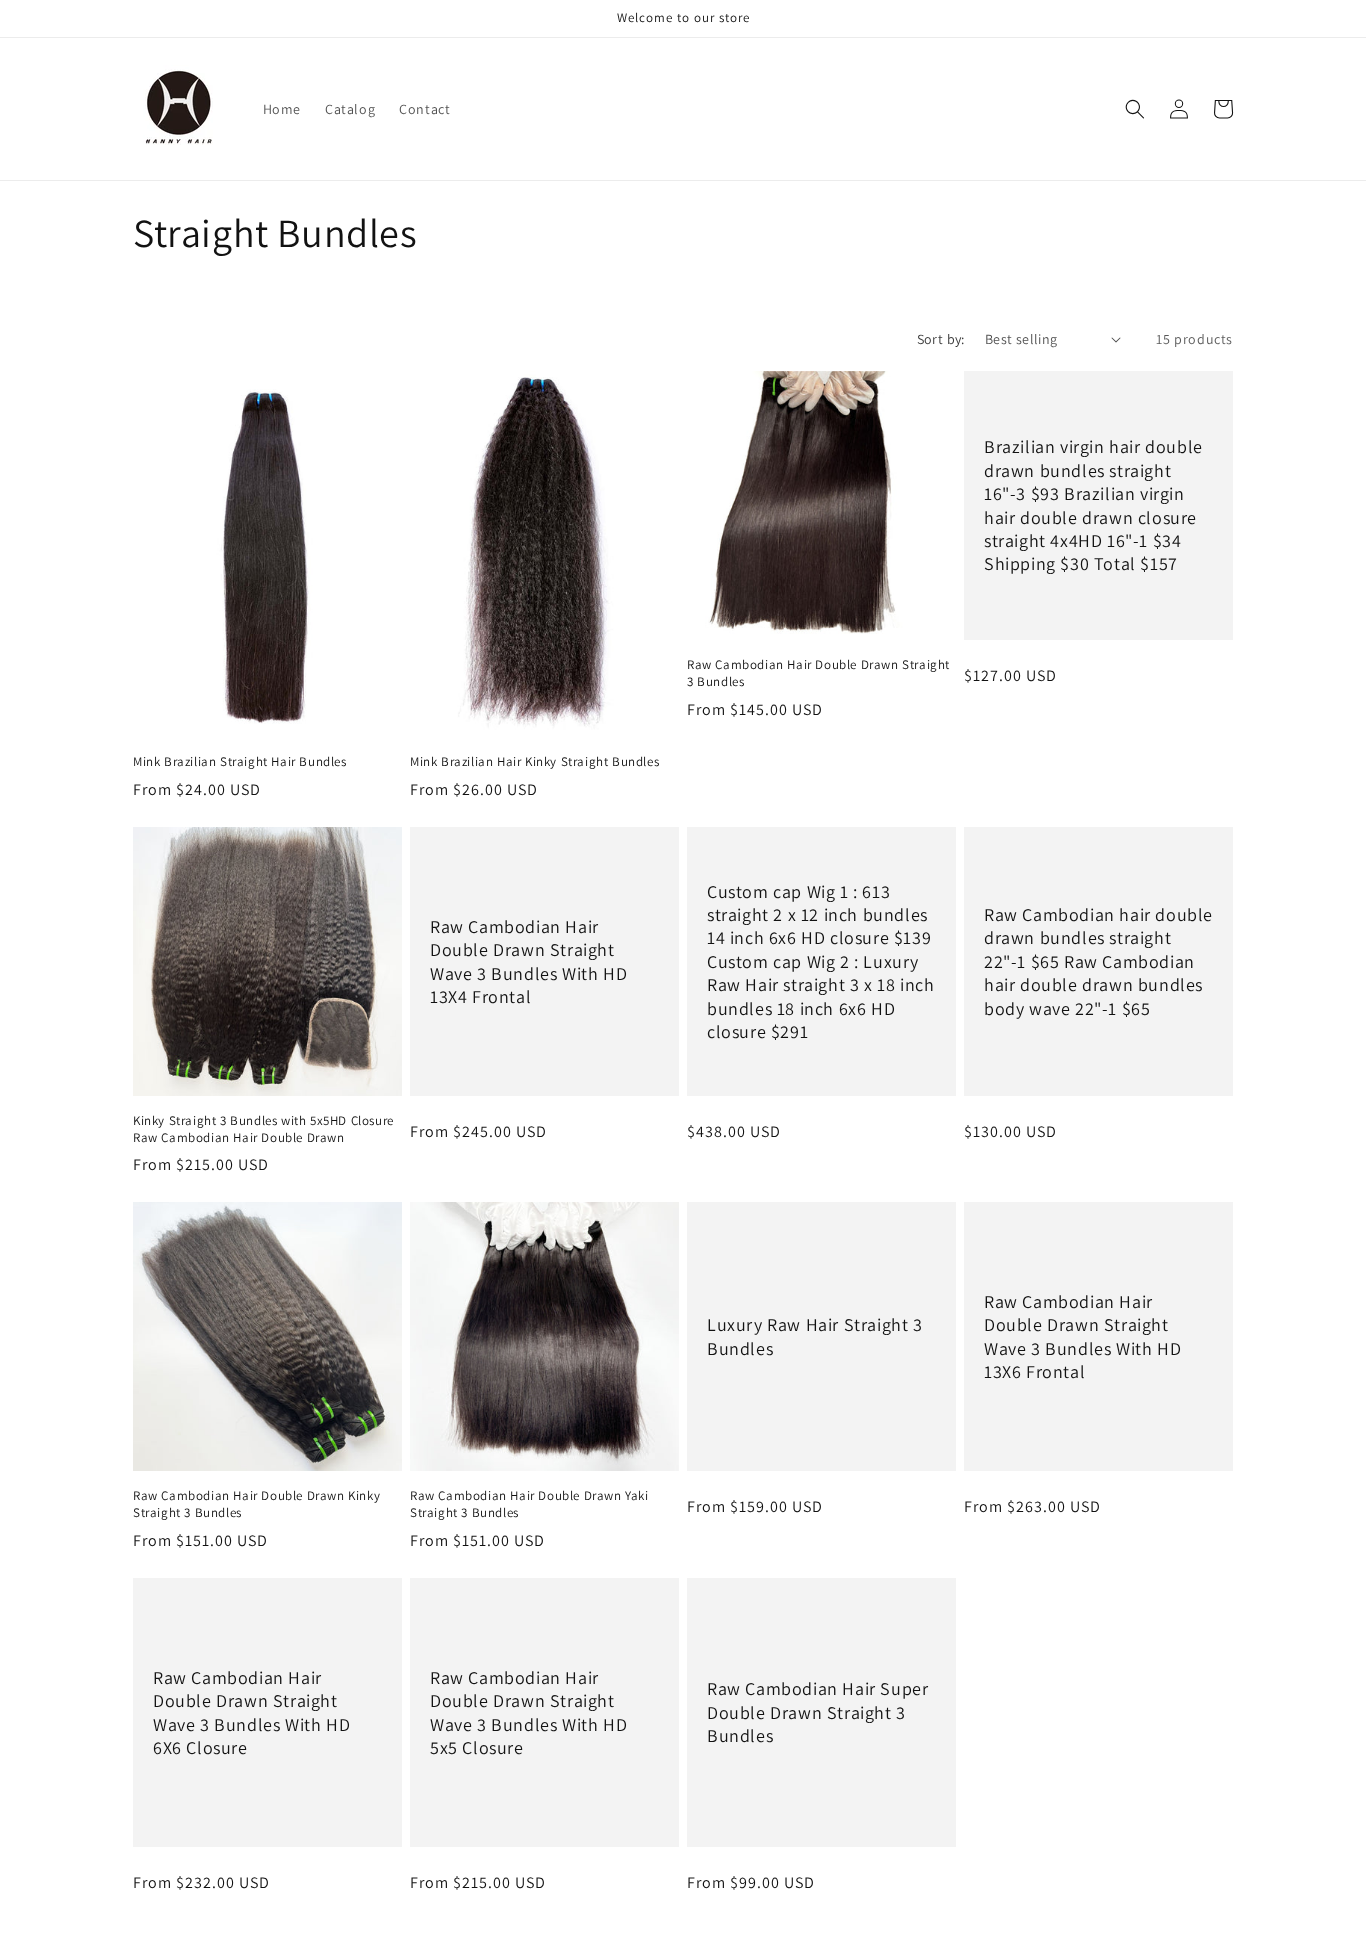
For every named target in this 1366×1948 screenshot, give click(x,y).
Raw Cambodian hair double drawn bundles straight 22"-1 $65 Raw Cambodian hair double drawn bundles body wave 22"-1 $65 (1098, 961)
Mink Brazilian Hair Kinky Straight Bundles (534, 762)
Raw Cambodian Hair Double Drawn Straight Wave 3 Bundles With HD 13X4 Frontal (528, 960)
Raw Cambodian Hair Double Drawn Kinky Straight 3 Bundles (256, 1504)
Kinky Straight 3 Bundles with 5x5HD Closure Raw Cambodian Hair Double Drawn (263, 1129)
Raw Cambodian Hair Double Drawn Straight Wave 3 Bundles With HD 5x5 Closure (528, 1712)
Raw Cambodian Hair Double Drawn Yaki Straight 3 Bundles (529, 1504)
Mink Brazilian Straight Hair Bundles (240, 762)
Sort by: (941, 339)
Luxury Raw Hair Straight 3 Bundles (815, 1337)
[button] (1135, 109)
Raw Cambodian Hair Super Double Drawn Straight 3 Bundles (817, 1713)
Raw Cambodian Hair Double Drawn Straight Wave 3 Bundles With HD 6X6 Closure (251, 1712)
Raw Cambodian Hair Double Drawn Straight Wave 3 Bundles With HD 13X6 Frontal (1082, 1336)
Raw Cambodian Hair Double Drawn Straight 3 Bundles (818, 673)
